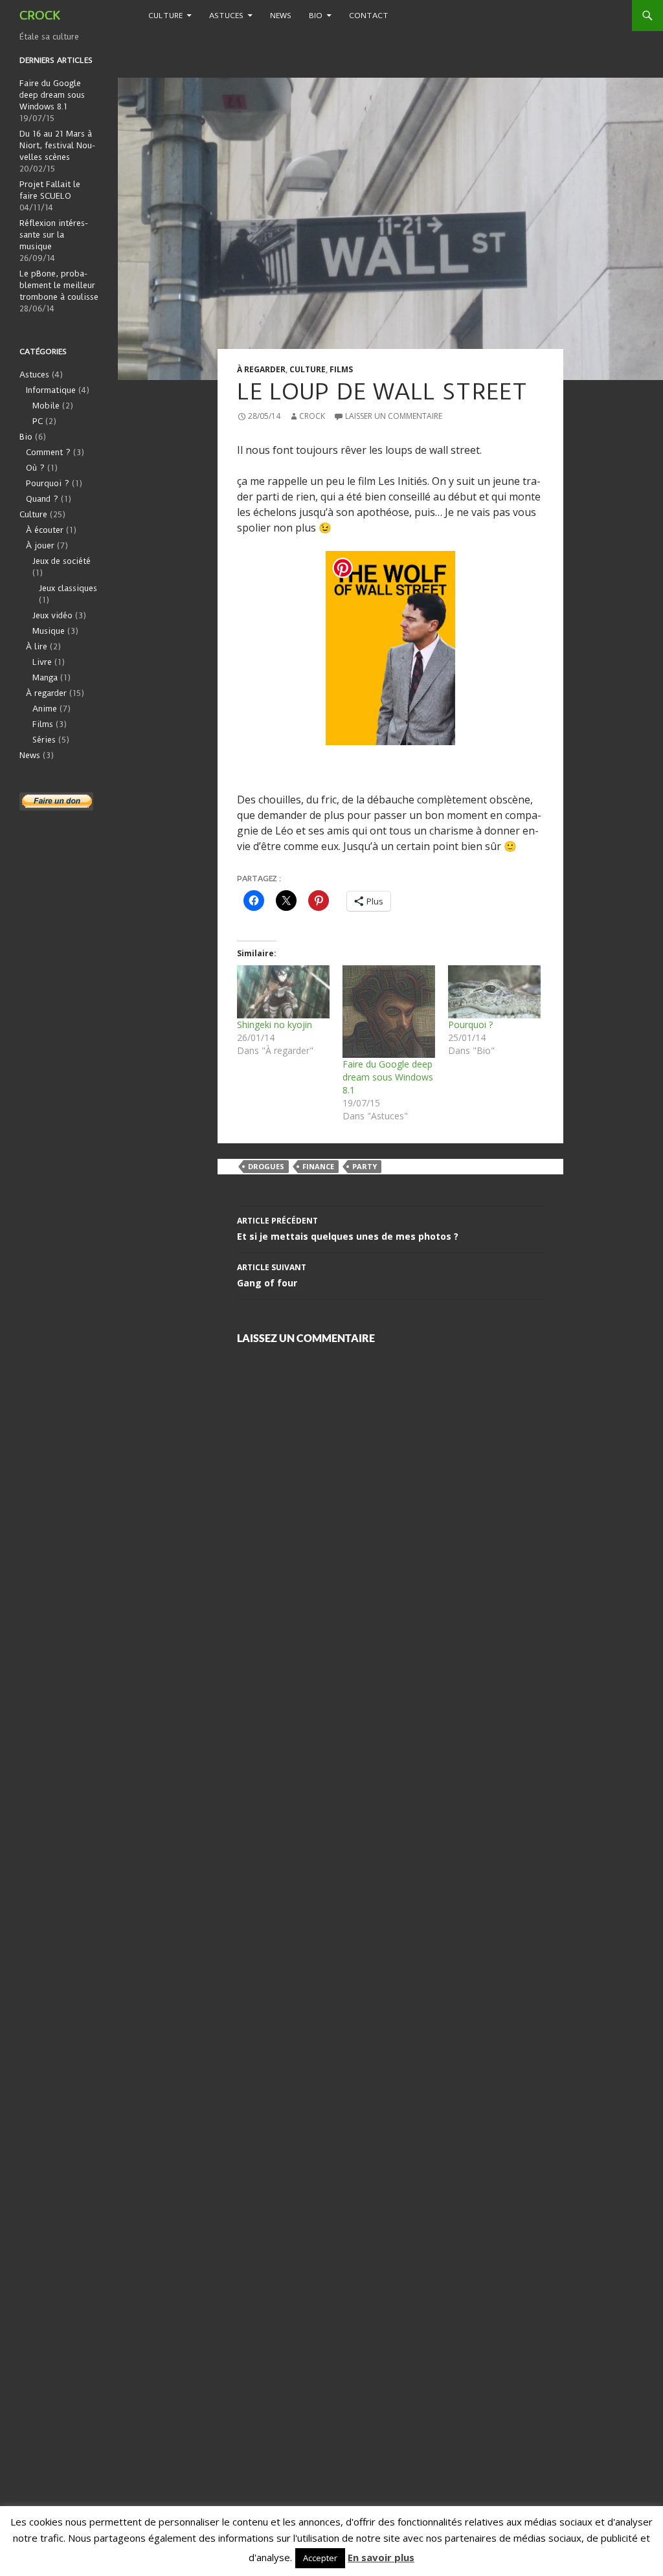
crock (312, 416)
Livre (42, 662)
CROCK (40, 15)
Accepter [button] (320, 2558)
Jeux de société (62, 561)
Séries (44, 740)
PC (38, 421)
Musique (49, 631)
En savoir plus (381, 2557)
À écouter (45, 530)
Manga (45, 678)
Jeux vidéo (52, 615)
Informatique (51, 390)
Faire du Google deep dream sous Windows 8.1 (388, 1077)
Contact (369, 16)
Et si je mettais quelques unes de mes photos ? (348, 1229)
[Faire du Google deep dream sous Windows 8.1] (389, 1012)
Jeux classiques (68, 588)
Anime (45, 709)
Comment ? (48, 452)
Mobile (46, 406)
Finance (318, 1166)
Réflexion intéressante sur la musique (54, 235)
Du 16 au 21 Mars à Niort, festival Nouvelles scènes (57, 145)
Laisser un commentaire (394, 416)
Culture (165, 16)
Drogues (266, 1166)
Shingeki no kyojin (275, 1025)
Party (365, 1166)
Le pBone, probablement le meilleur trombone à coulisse (59, 285)
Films (341, 369)
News (281, 16)
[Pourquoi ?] (494, 992)
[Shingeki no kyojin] (283, 992)
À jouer (40, 545)
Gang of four (272, 1275)
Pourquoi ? (470, 1025)
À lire (37, 646)
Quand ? (42, 499)
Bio (316, 16)
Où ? (35, 468)
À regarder (261, 369)
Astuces (226, 16)
